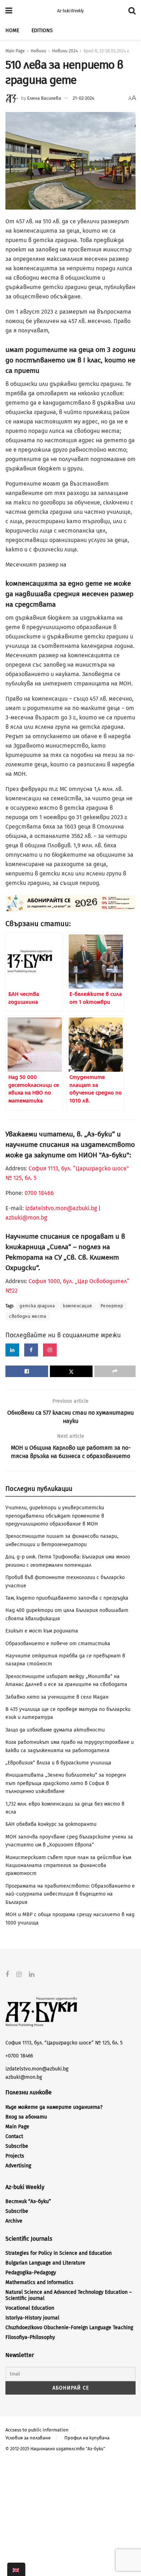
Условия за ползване (28, 2438)
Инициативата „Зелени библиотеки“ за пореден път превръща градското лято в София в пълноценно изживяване (66, 1783)
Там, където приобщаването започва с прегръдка (67, 1598)
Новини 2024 (65, 51)
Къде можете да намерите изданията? (54, 2107)
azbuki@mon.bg (26, 1218)
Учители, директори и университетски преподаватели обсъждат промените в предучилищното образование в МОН (55, 1516)
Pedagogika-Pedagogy (31, 2273)
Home (12, 31)
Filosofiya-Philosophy (30, 2337)
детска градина (37, 1306)
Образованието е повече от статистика (58, 1644)
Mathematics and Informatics (39, 2282)
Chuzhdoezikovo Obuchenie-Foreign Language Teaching (69, 2328)
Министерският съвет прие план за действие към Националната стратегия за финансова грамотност (68, 1866)
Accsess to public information (37, 2430)
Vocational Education (30, 2308)
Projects (15, 2156)
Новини (39, 51)
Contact (14, 2136)
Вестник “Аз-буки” (28, 2201)
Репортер (112, 1306)
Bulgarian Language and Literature (45, 2263)
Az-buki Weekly (70, 11)
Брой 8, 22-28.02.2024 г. (106, 51)
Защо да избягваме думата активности (55, 1730)
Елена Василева (44, 98)
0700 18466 (39, 1193)
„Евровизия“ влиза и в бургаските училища (58, 1763)
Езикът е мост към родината (42, 1631)
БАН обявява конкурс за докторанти (51, 1824)
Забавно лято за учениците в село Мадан (57, 1697)
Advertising (18, 2166)
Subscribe (17, 2146)
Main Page (15, 51)
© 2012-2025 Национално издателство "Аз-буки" (55, 2449)
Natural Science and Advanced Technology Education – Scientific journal (69, 2295)
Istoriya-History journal (32, 2318)
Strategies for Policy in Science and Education (59, 2253)
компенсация (78, 1306)
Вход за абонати (26, 2117)
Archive (14, 2221)
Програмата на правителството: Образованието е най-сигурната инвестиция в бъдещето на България (70, 1894)
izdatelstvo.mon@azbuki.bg (61, 1208)
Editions (42, 31)
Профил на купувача (87, 2438)
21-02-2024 (84, 98)
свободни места (27, 1316)
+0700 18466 (19, 2056)
